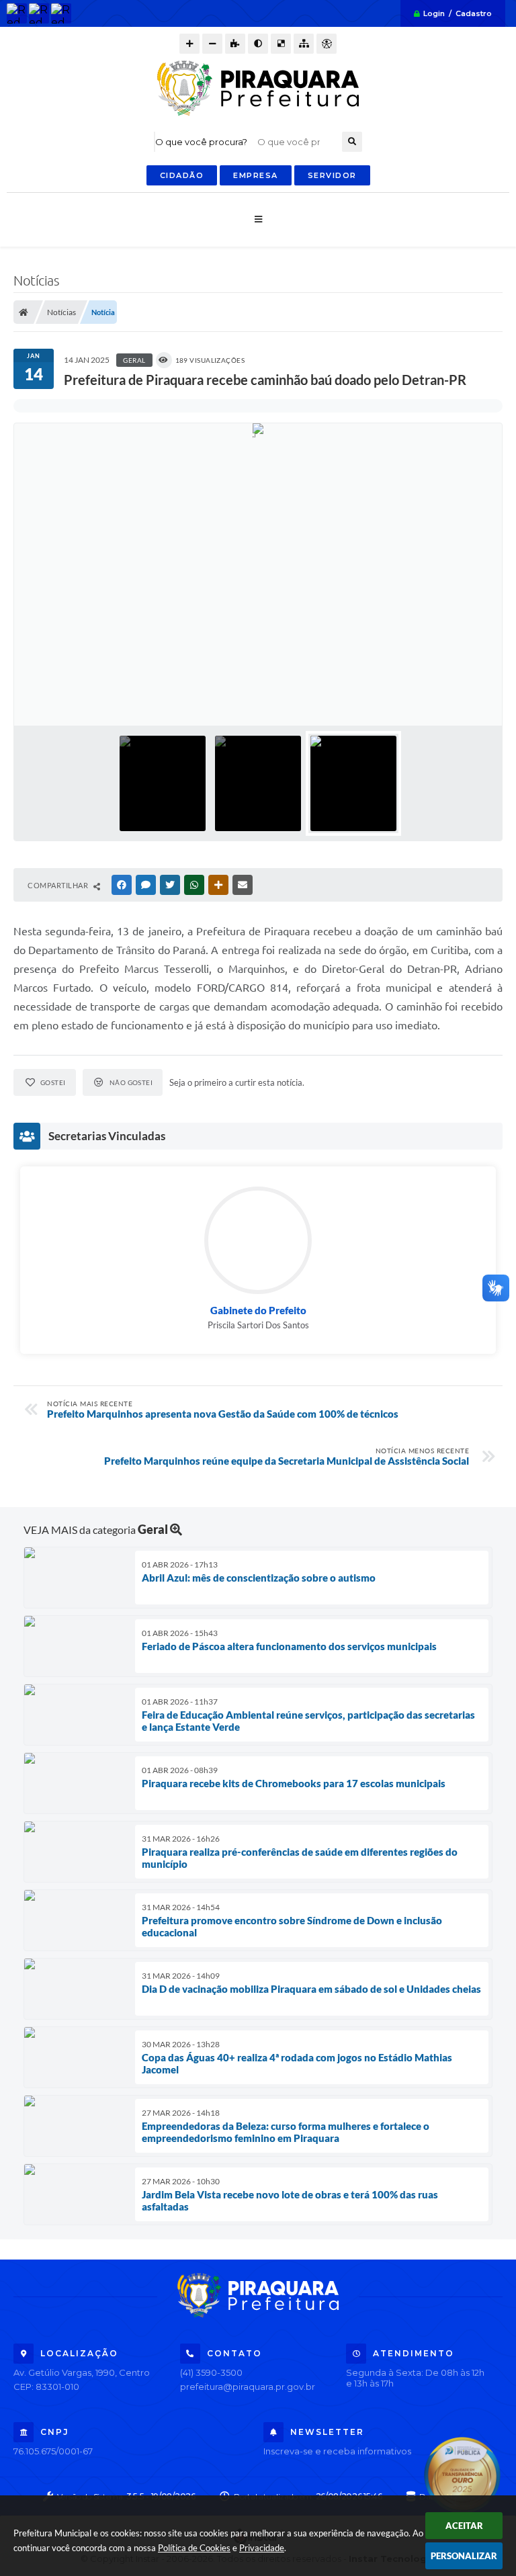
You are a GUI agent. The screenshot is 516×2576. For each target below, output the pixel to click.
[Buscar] (352, 142)
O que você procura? (201, 142)
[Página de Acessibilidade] (327, 44)
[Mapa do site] (304, 44)
